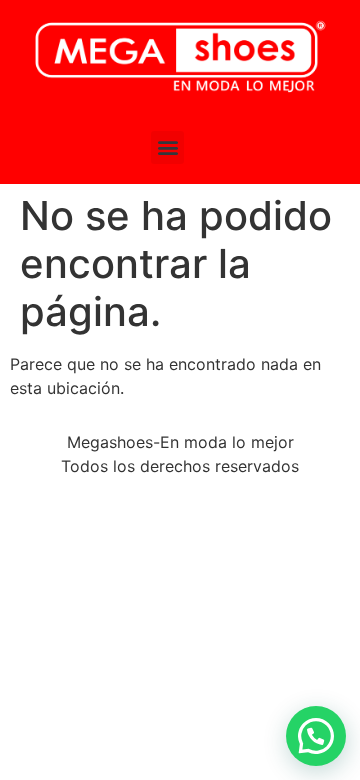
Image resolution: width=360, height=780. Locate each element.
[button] (167, 147)
